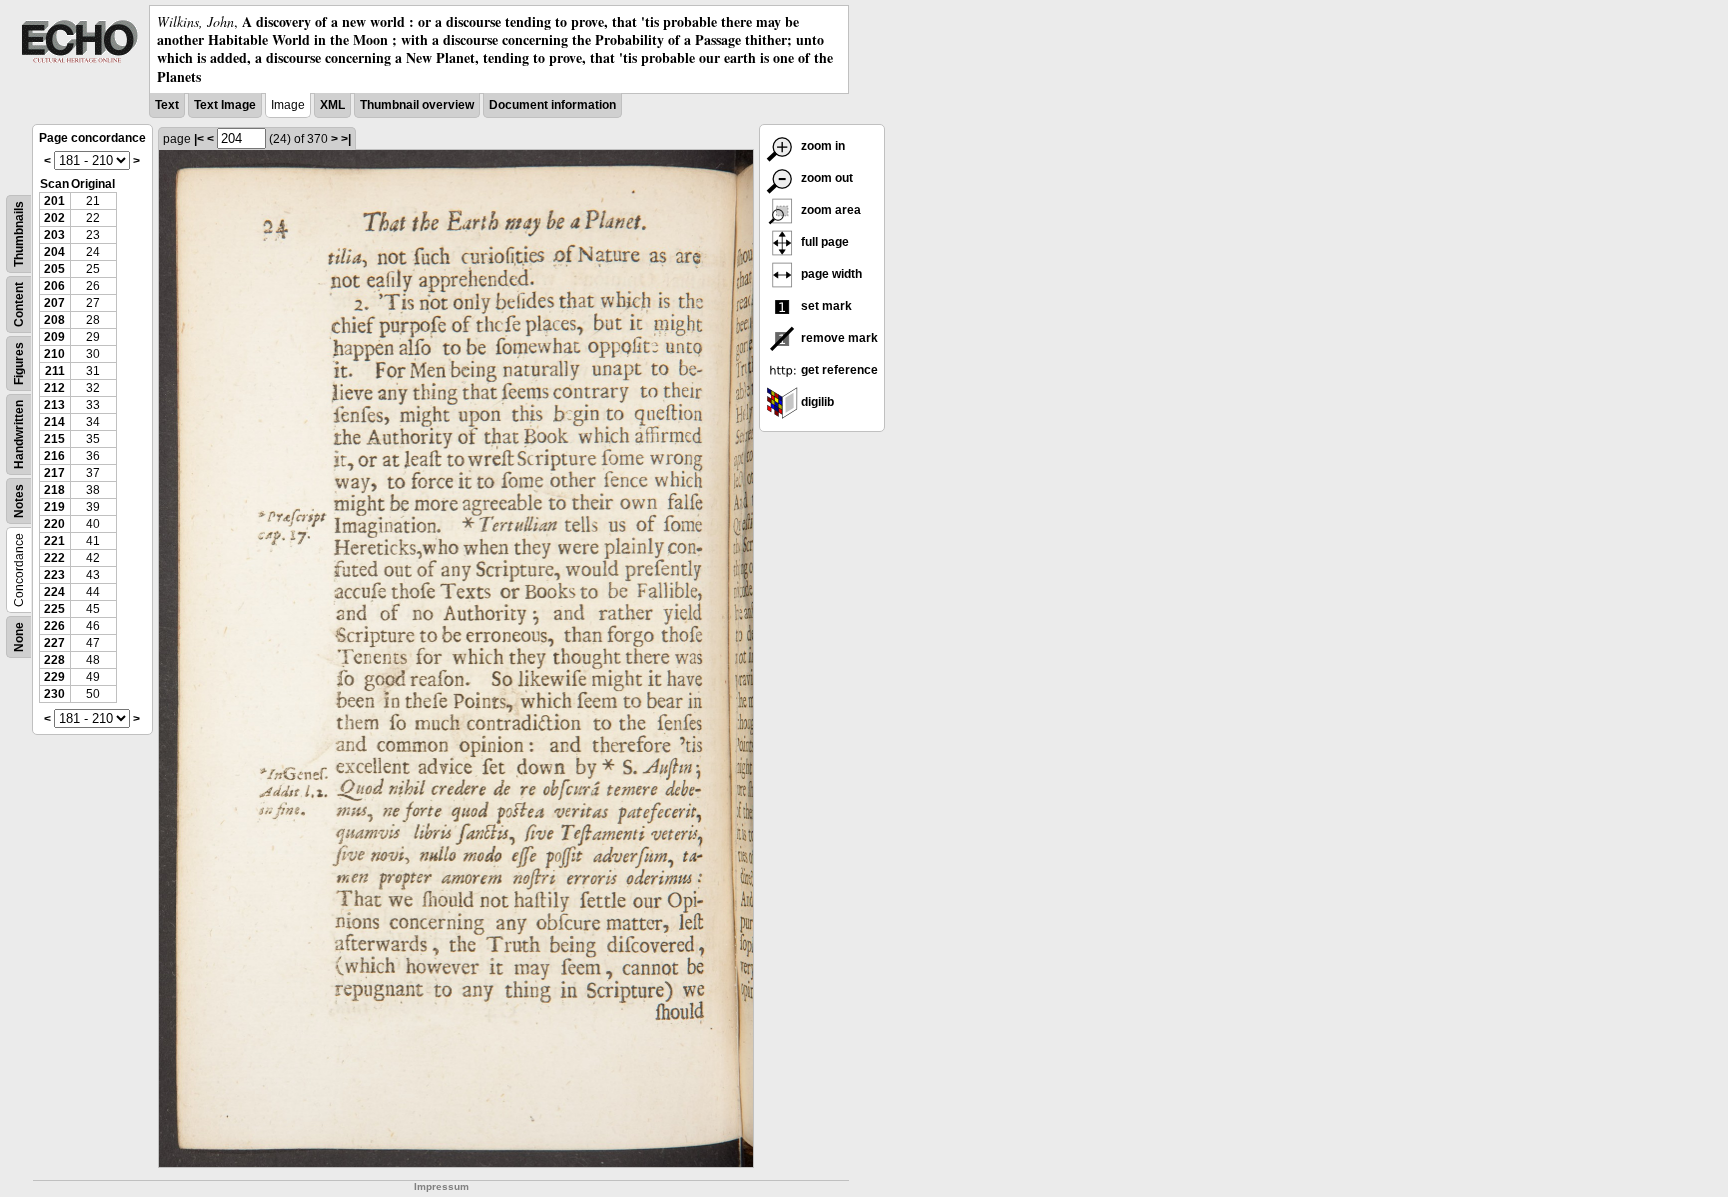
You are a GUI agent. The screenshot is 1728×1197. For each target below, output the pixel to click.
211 (55, 371)
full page (823, 242)
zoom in (821, 146)
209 (54, 337)
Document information (552, 105)
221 (54, 541)
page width (830, 274)
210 (54, 354)
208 (54, 320)
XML (332, 105)
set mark (825, 306)
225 (54, 609)
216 (54, 456)
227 (54, 643)
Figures (19, 363)
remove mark (838, 338)
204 (54, 252)
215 (54, 439)
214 (54, 422)
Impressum (441, 1186)
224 (54, 592)
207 (54, 303)
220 (54, 524)
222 (54, 558)
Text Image (225, 105)
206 (54, 286)
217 (54, 473)
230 (54, 694)
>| (346, 139)
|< (199, 139)
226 (54, 626)
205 (54, 269)
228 (54, 660)
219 (54, 507)
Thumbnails (19, 234)
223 (54, 575)
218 (54, 490)
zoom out (825, 178)
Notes (19, 501)
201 (54, 201)
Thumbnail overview (417, 105)
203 (54, 235)
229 (54, 677)
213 (54, 405)
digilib (816, 402)
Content (19, 304)
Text (167, 105)
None (19, 637)
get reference (838, 370)
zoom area (829, 210)
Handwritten (19, 434)
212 (54, 388)
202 (54, 218)
